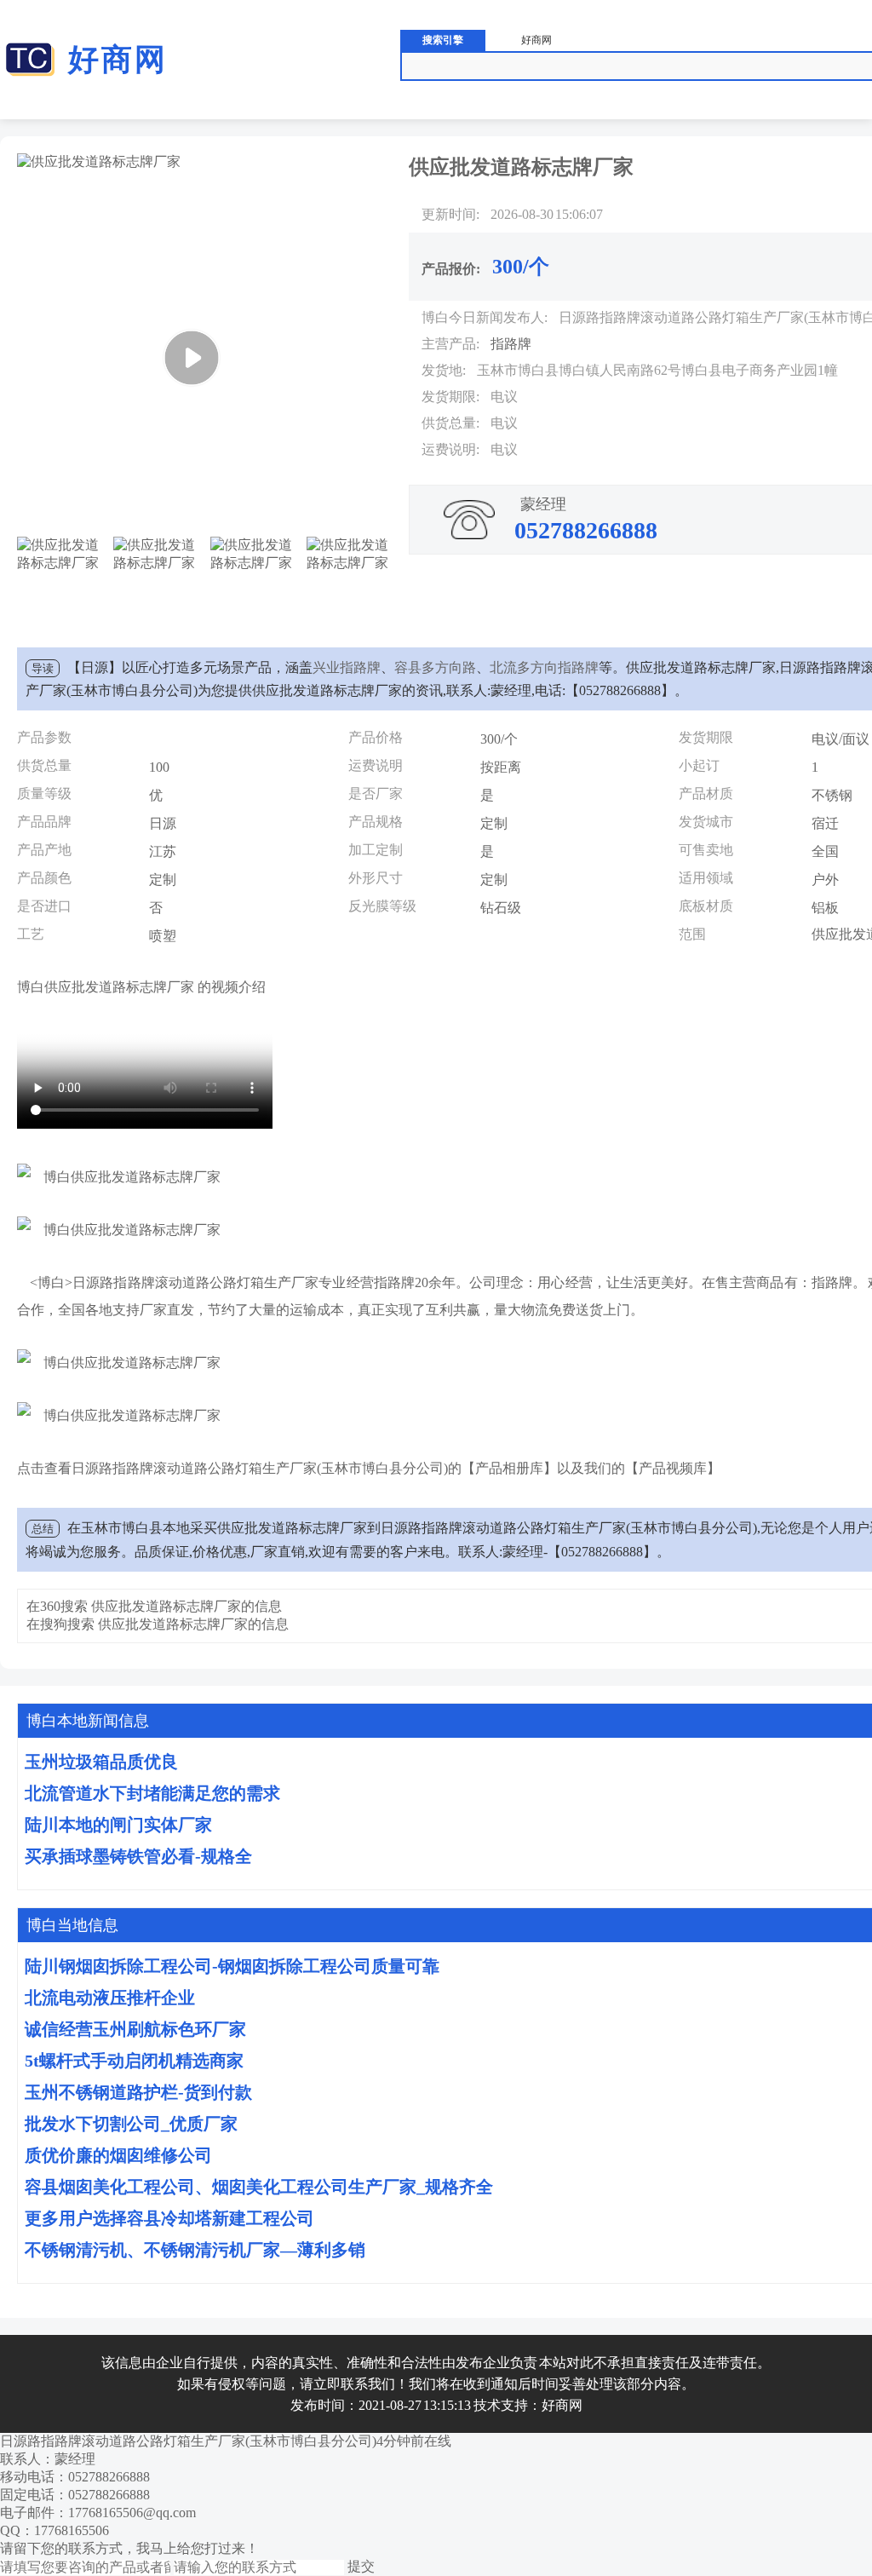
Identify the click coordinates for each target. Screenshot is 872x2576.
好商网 (118, 60)
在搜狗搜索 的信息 (158, 1624)
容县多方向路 (435, 667)
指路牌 (511, 344)
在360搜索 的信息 (154, 1606)
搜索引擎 (443, 40)
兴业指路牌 (347, 667)
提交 (361, 2566)
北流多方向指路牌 (544, 667)
